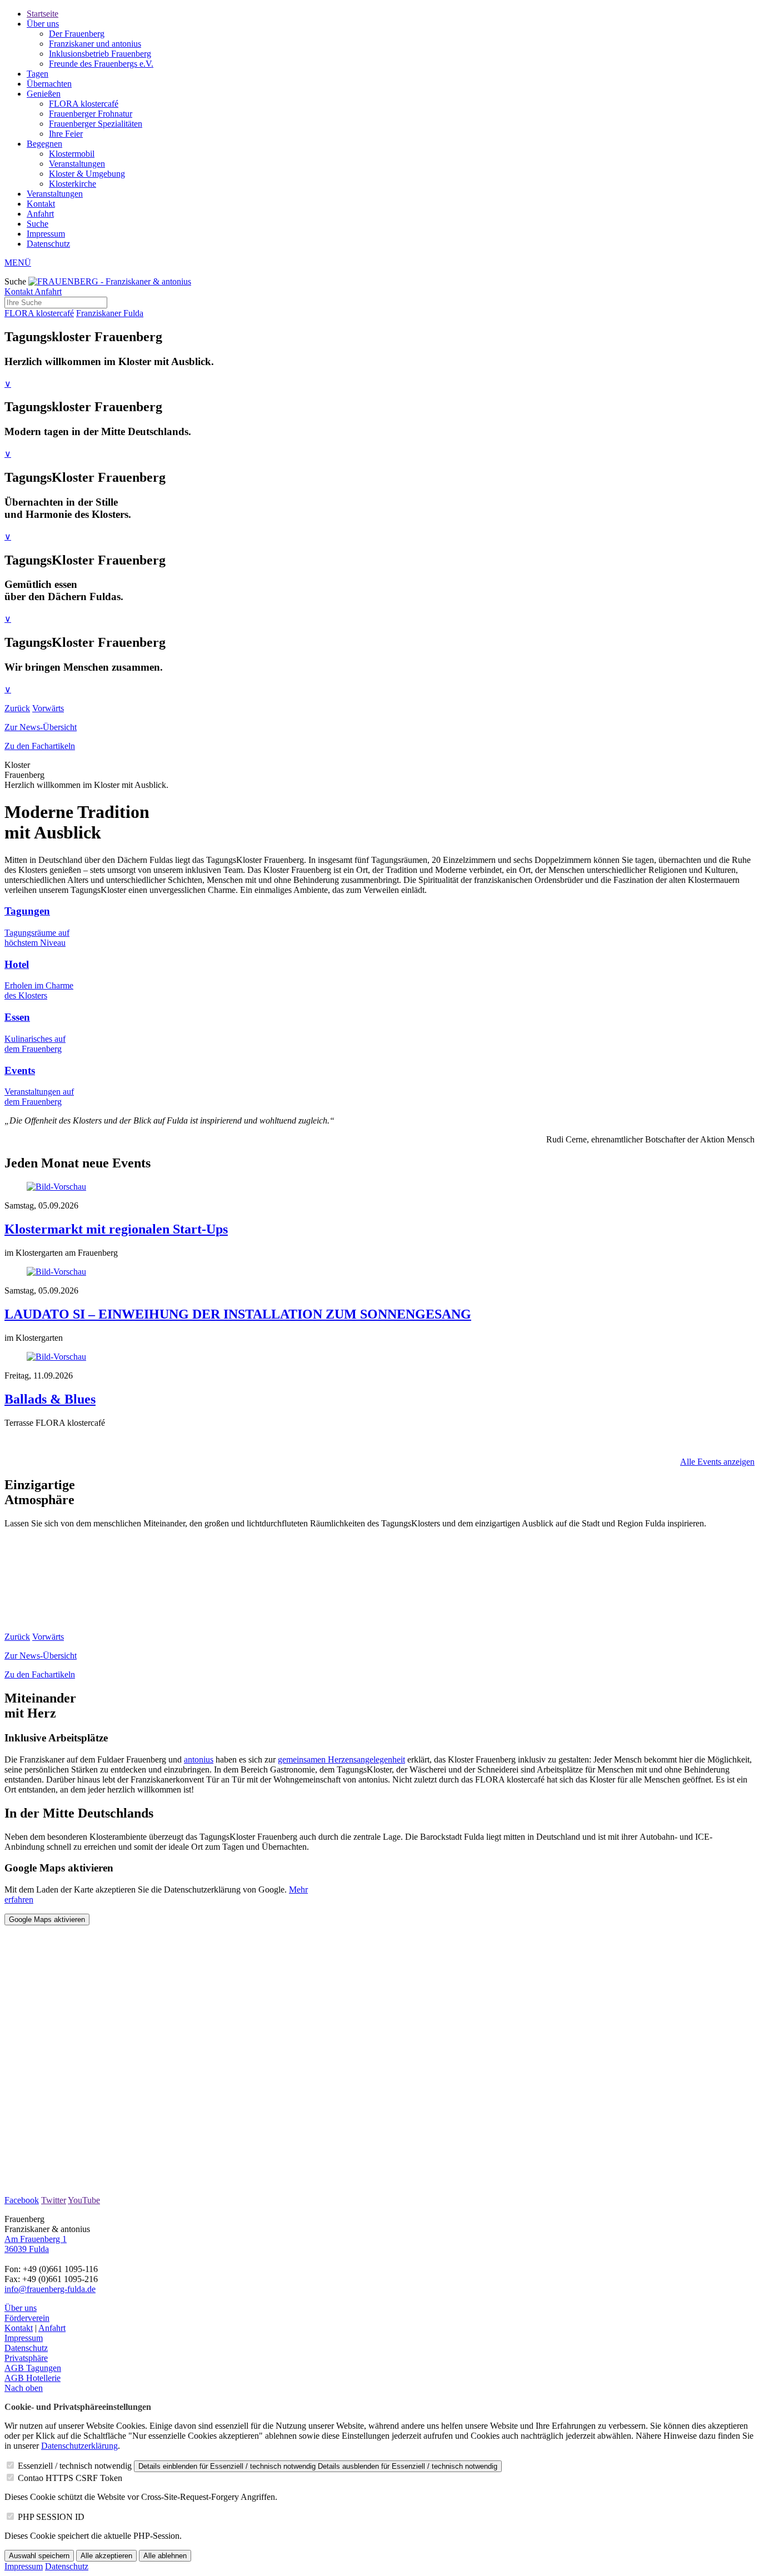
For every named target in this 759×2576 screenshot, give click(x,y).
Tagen (38, 74)
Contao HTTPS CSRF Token (70, 2478)
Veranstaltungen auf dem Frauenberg (39, 1097)
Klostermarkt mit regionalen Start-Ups (116, 1229)
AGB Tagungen (33, 2368)
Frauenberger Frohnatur (91, 114)
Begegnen (44, 144)
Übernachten (49, 84)
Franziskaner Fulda (110, 313)
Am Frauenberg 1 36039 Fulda (36, 2244)
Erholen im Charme (39, 985)
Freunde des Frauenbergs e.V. (101, 64)
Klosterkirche (73, 184)
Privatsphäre (26, 2358)
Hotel (17, 964)
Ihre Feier (66, 134)
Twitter (54, 2200)
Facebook (22, 2200)
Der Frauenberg (77, 34)
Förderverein (27, 2318)
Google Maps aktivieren (47, 1919)
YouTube (84, 2200)
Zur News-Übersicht (41, 727)
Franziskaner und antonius (95, 44)
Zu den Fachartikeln (40, 746)
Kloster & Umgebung (87, 174)
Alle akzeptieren (106, 2556)
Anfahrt (40, 214)
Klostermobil (72, 154)
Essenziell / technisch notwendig (75, 2466)
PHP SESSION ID (51, 2517)
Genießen (44, 94)
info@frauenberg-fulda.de (50, 2289)
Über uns (43, 24)
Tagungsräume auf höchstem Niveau (37, 938)
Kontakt (41, 204)
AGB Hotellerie (33, 2378)
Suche (38, 224)
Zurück (17, 708)
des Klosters (26, 995)
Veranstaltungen (77, 164)
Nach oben (24, 2388)
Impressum (46, 234)
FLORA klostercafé (84, 104)
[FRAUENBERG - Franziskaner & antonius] (110, 281)
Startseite (43, 14)
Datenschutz (48, 244)
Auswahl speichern (39, 2556)
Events (20, 1070)
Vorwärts (48, 708)
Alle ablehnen (165, 2556)
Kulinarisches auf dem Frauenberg (35, 1044)
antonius (199, 1759)
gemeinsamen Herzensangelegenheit (341, 1759)
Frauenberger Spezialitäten (96, 124)
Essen (17, 1017)
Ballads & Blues (50, 1399)
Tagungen (27, 911)
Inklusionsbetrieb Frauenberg (100, 54)
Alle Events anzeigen (717, 1462)
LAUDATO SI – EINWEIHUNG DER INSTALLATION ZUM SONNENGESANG (238, 1314)
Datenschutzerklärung (79, 2446)
